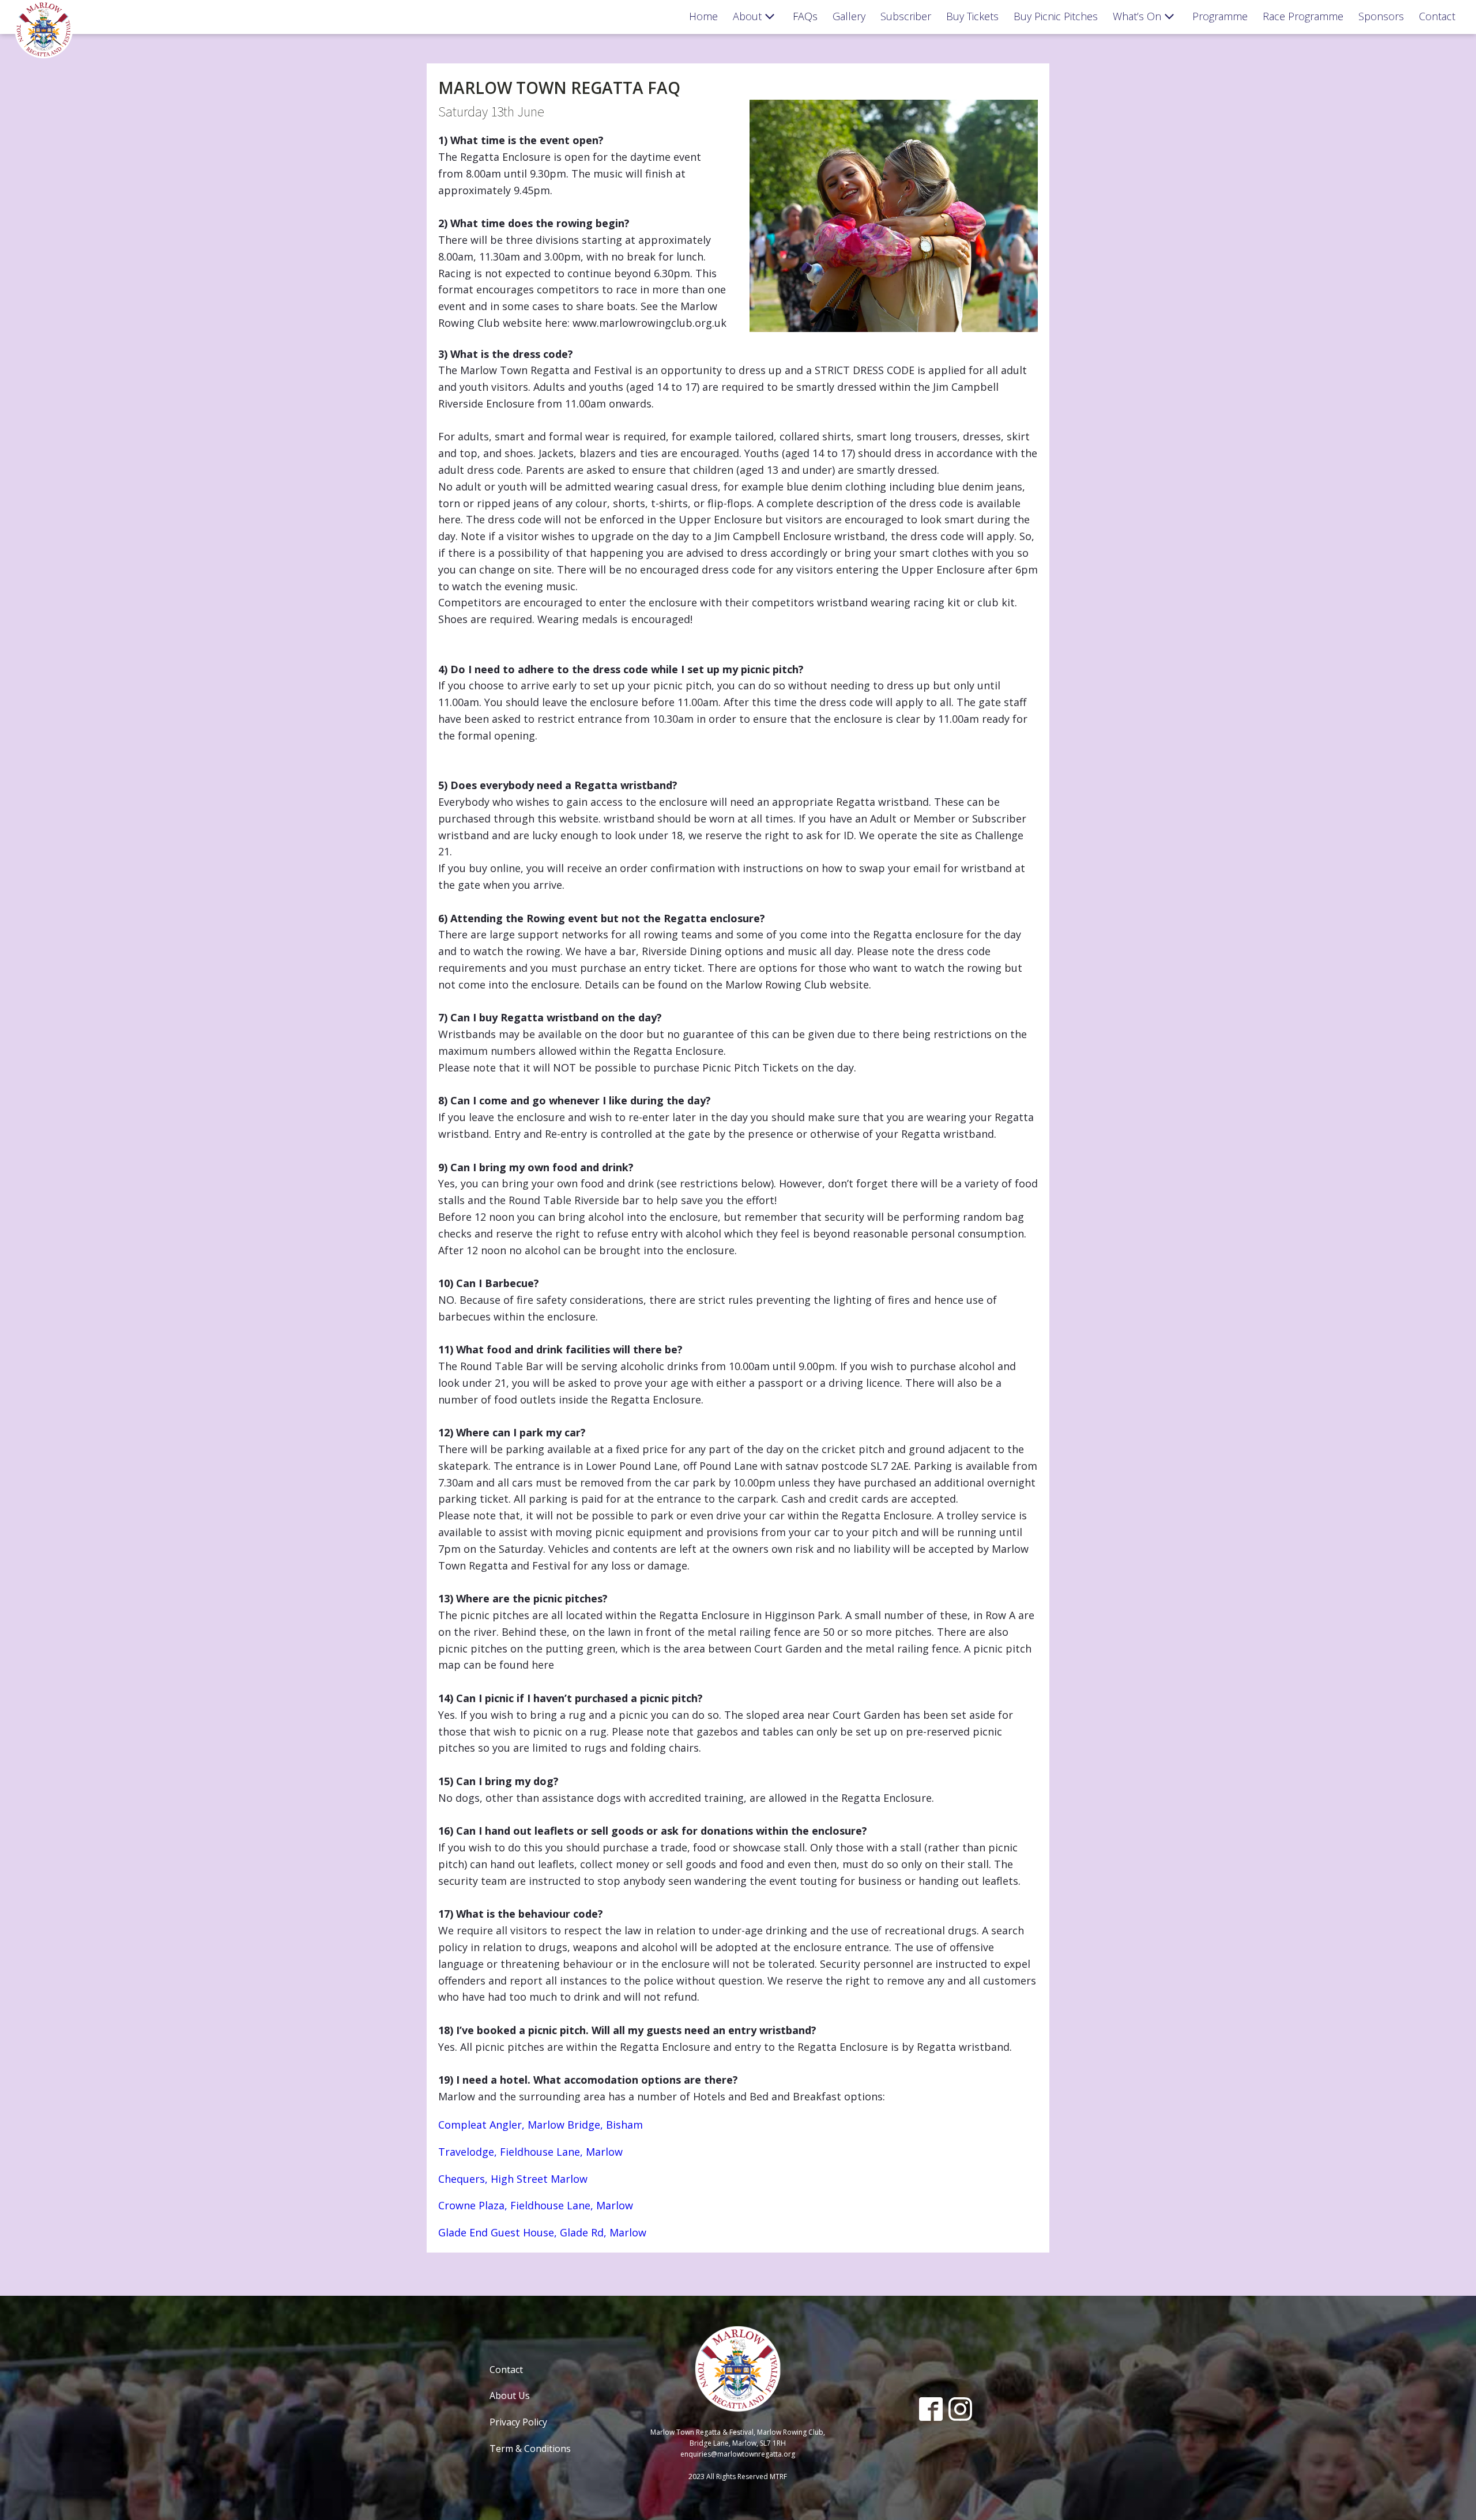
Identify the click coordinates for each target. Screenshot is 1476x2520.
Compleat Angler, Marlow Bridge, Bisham (541, 2125)
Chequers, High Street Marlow (513, 2179)
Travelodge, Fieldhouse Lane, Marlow (530, 2152)
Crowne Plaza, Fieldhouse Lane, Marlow (536, 2205)
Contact (506, 2370)
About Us (510, 2395)
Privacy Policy (518, 2422)
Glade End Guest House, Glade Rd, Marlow (542, 2232)
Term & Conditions (530, 2449)
